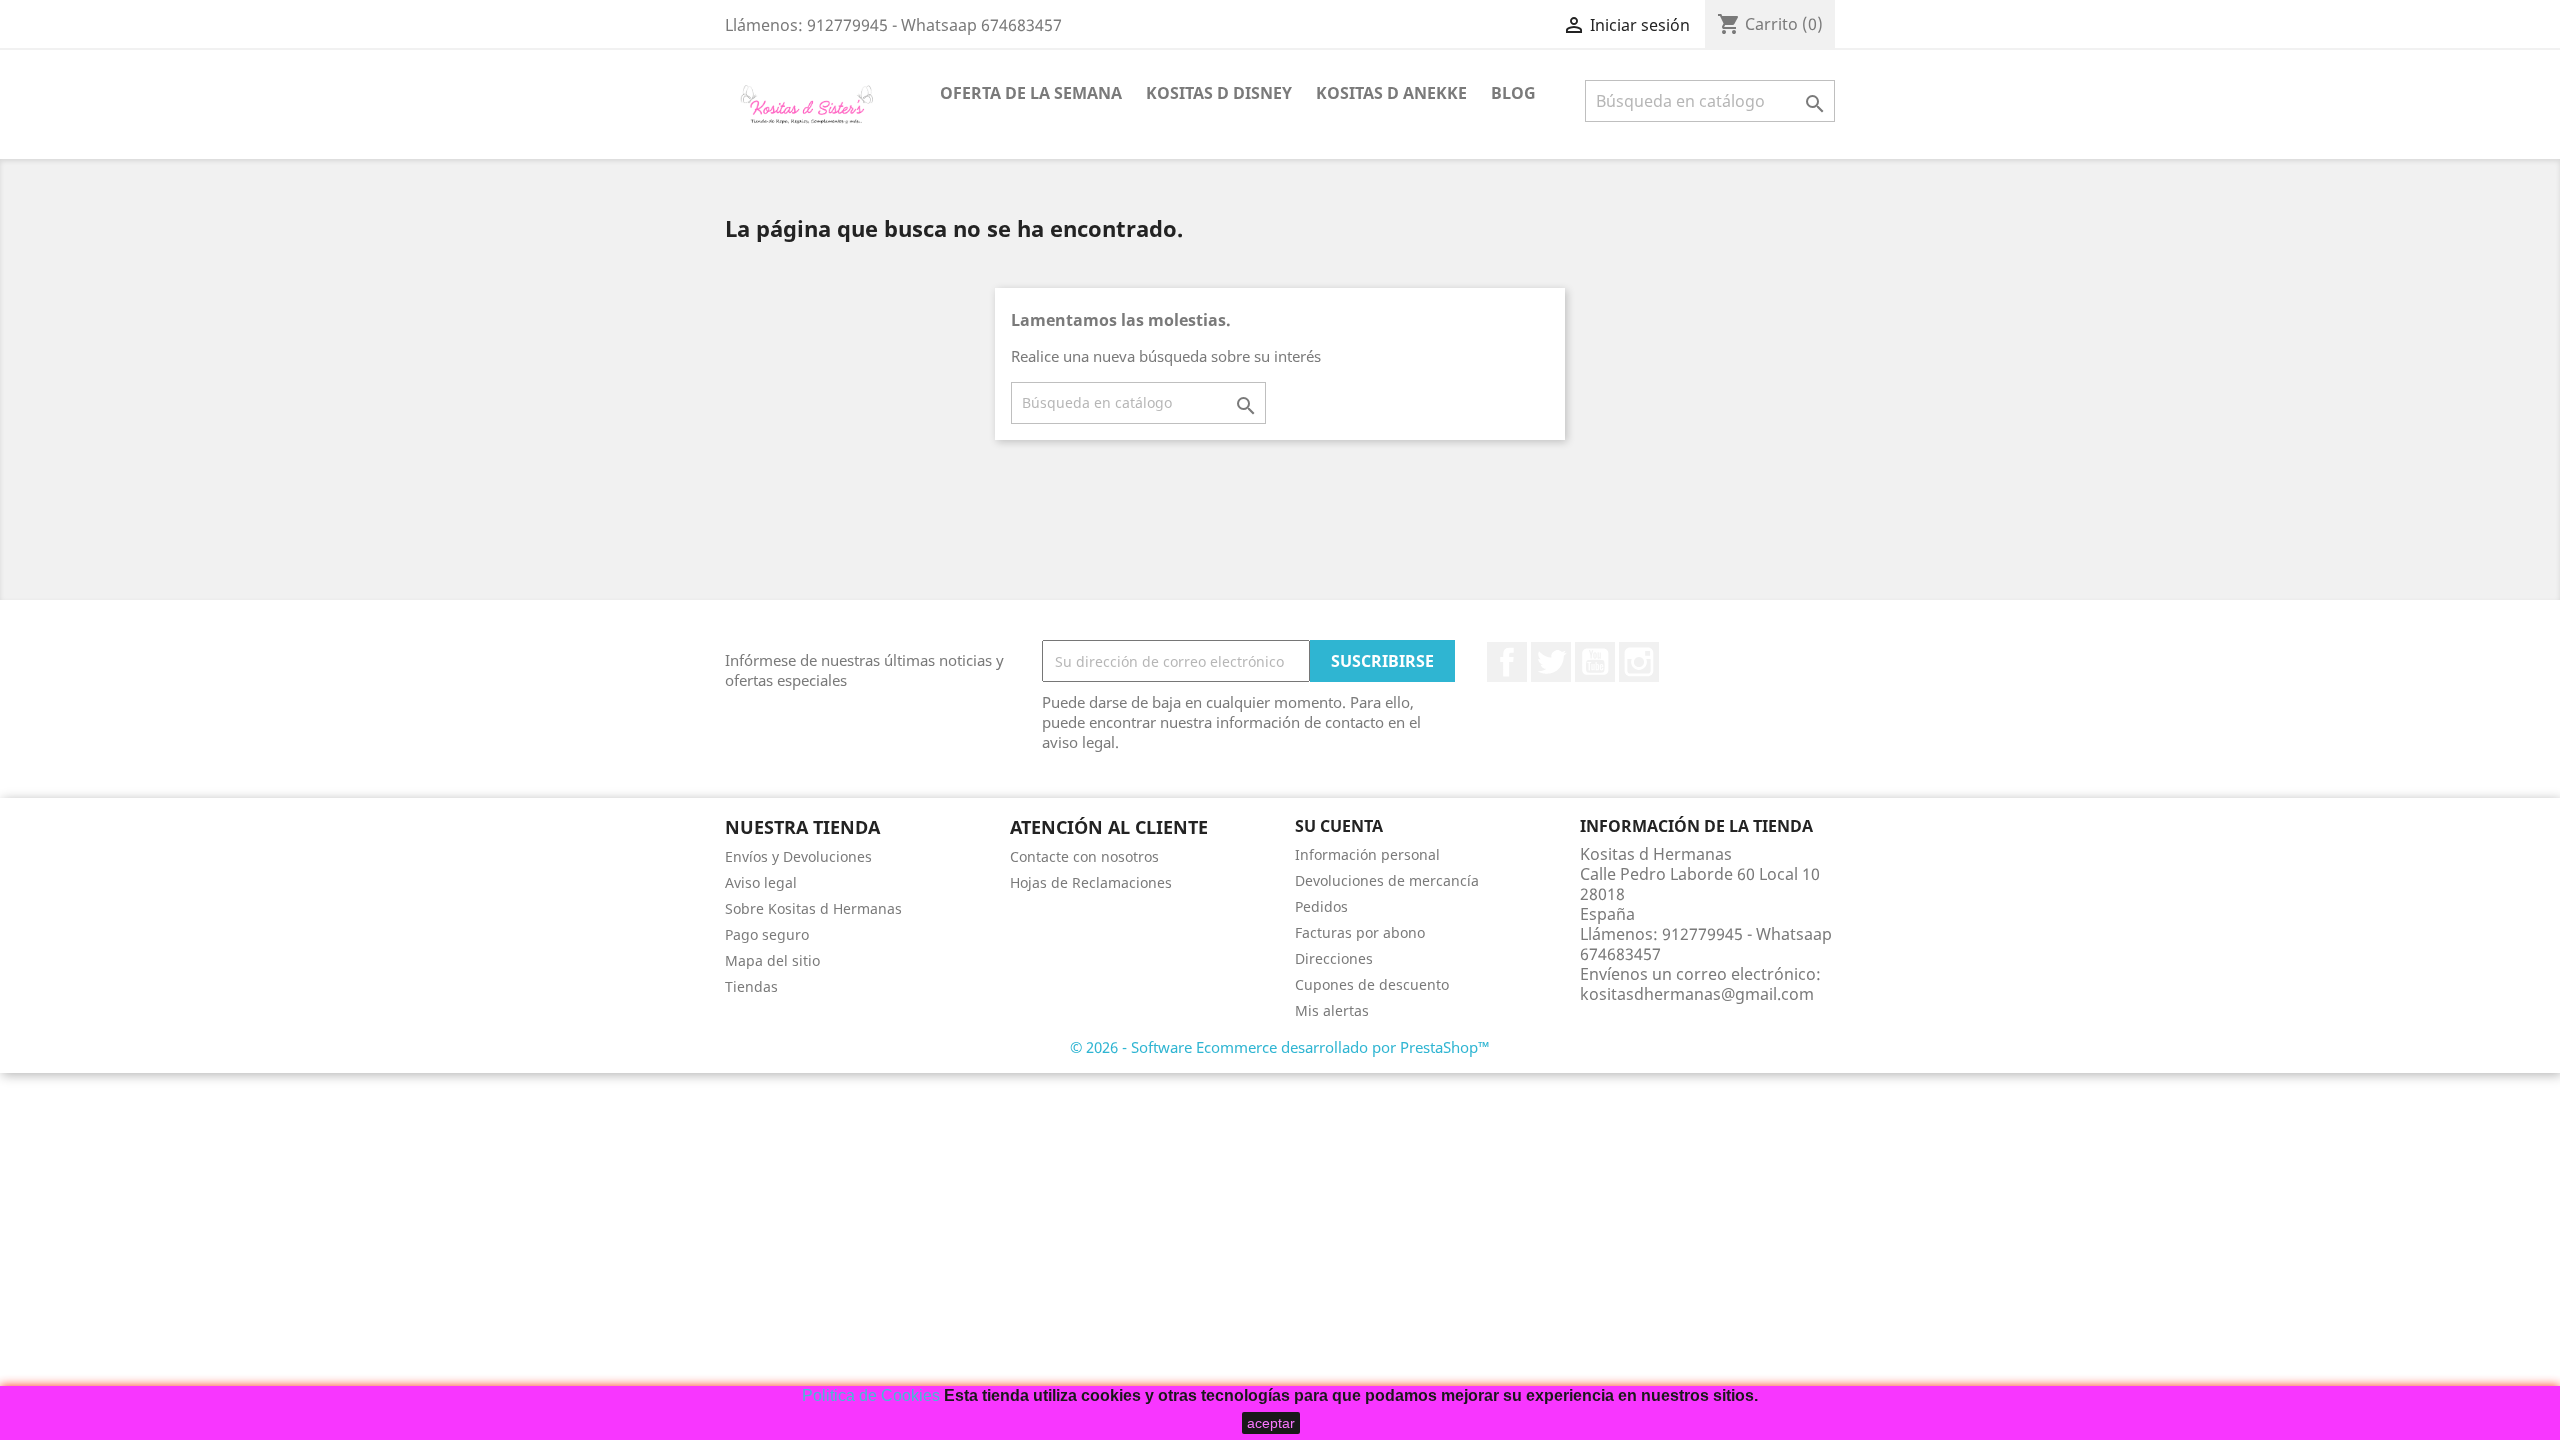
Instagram (1639, 662)
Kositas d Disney (1219, 93)
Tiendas (751, 986)
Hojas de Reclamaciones (1091, 882)
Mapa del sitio (772, 960)
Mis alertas (1332, 1010)
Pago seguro (767, 934)
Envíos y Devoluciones (798, 856)
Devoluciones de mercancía (1387, 880)
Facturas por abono (1360, 932)
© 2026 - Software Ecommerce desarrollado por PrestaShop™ (1280, 1047)
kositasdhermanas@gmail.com (1697, 994)
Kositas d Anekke (1391, 93)
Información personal (1367, 854)
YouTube (1595, 662)
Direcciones (1334, 958)
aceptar (1271, 1423)
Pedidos (1321, 906)
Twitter (1551, 662)
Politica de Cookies (871, 1395)
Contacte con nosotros (1084, 856)
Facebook (1507, 662)
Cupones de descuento (1372, 984)
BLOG (1513, 93)
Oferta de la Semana (1031, 93)
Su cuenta (1339, 826)
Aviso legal (761, 882)
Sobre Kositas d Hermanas (813, 908)
